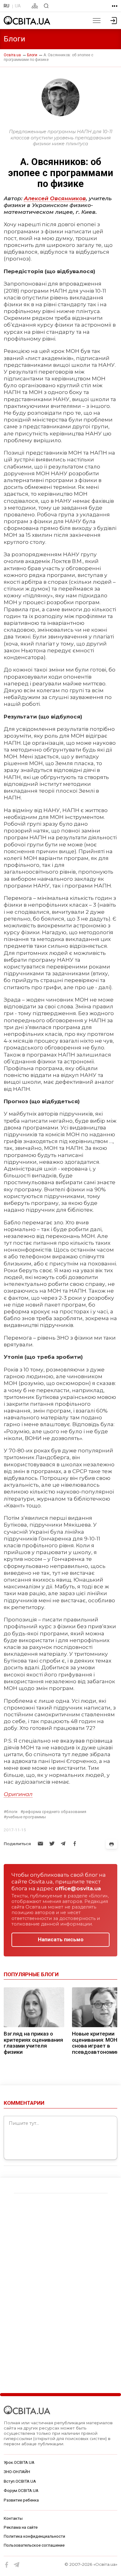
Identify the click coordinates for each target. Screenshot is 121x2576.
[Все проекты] (115, 6)
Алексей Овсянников (55, 198)
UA (18, 6)
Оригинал (18, 1794)
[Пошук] (46, 6)
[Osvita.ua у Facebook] (7, 2565)
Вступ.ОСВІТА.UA (20, 2481)
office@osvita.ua (78, 1888)
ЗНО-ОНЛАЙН (17, 2472)
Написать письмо (61, 1939)
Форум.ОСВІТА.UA (21, 2491)
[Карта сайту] (35, 6)
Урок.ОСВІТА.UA (19, 2462)
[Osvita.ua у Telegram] (17, 2565)
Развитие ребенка (21, 2500)
